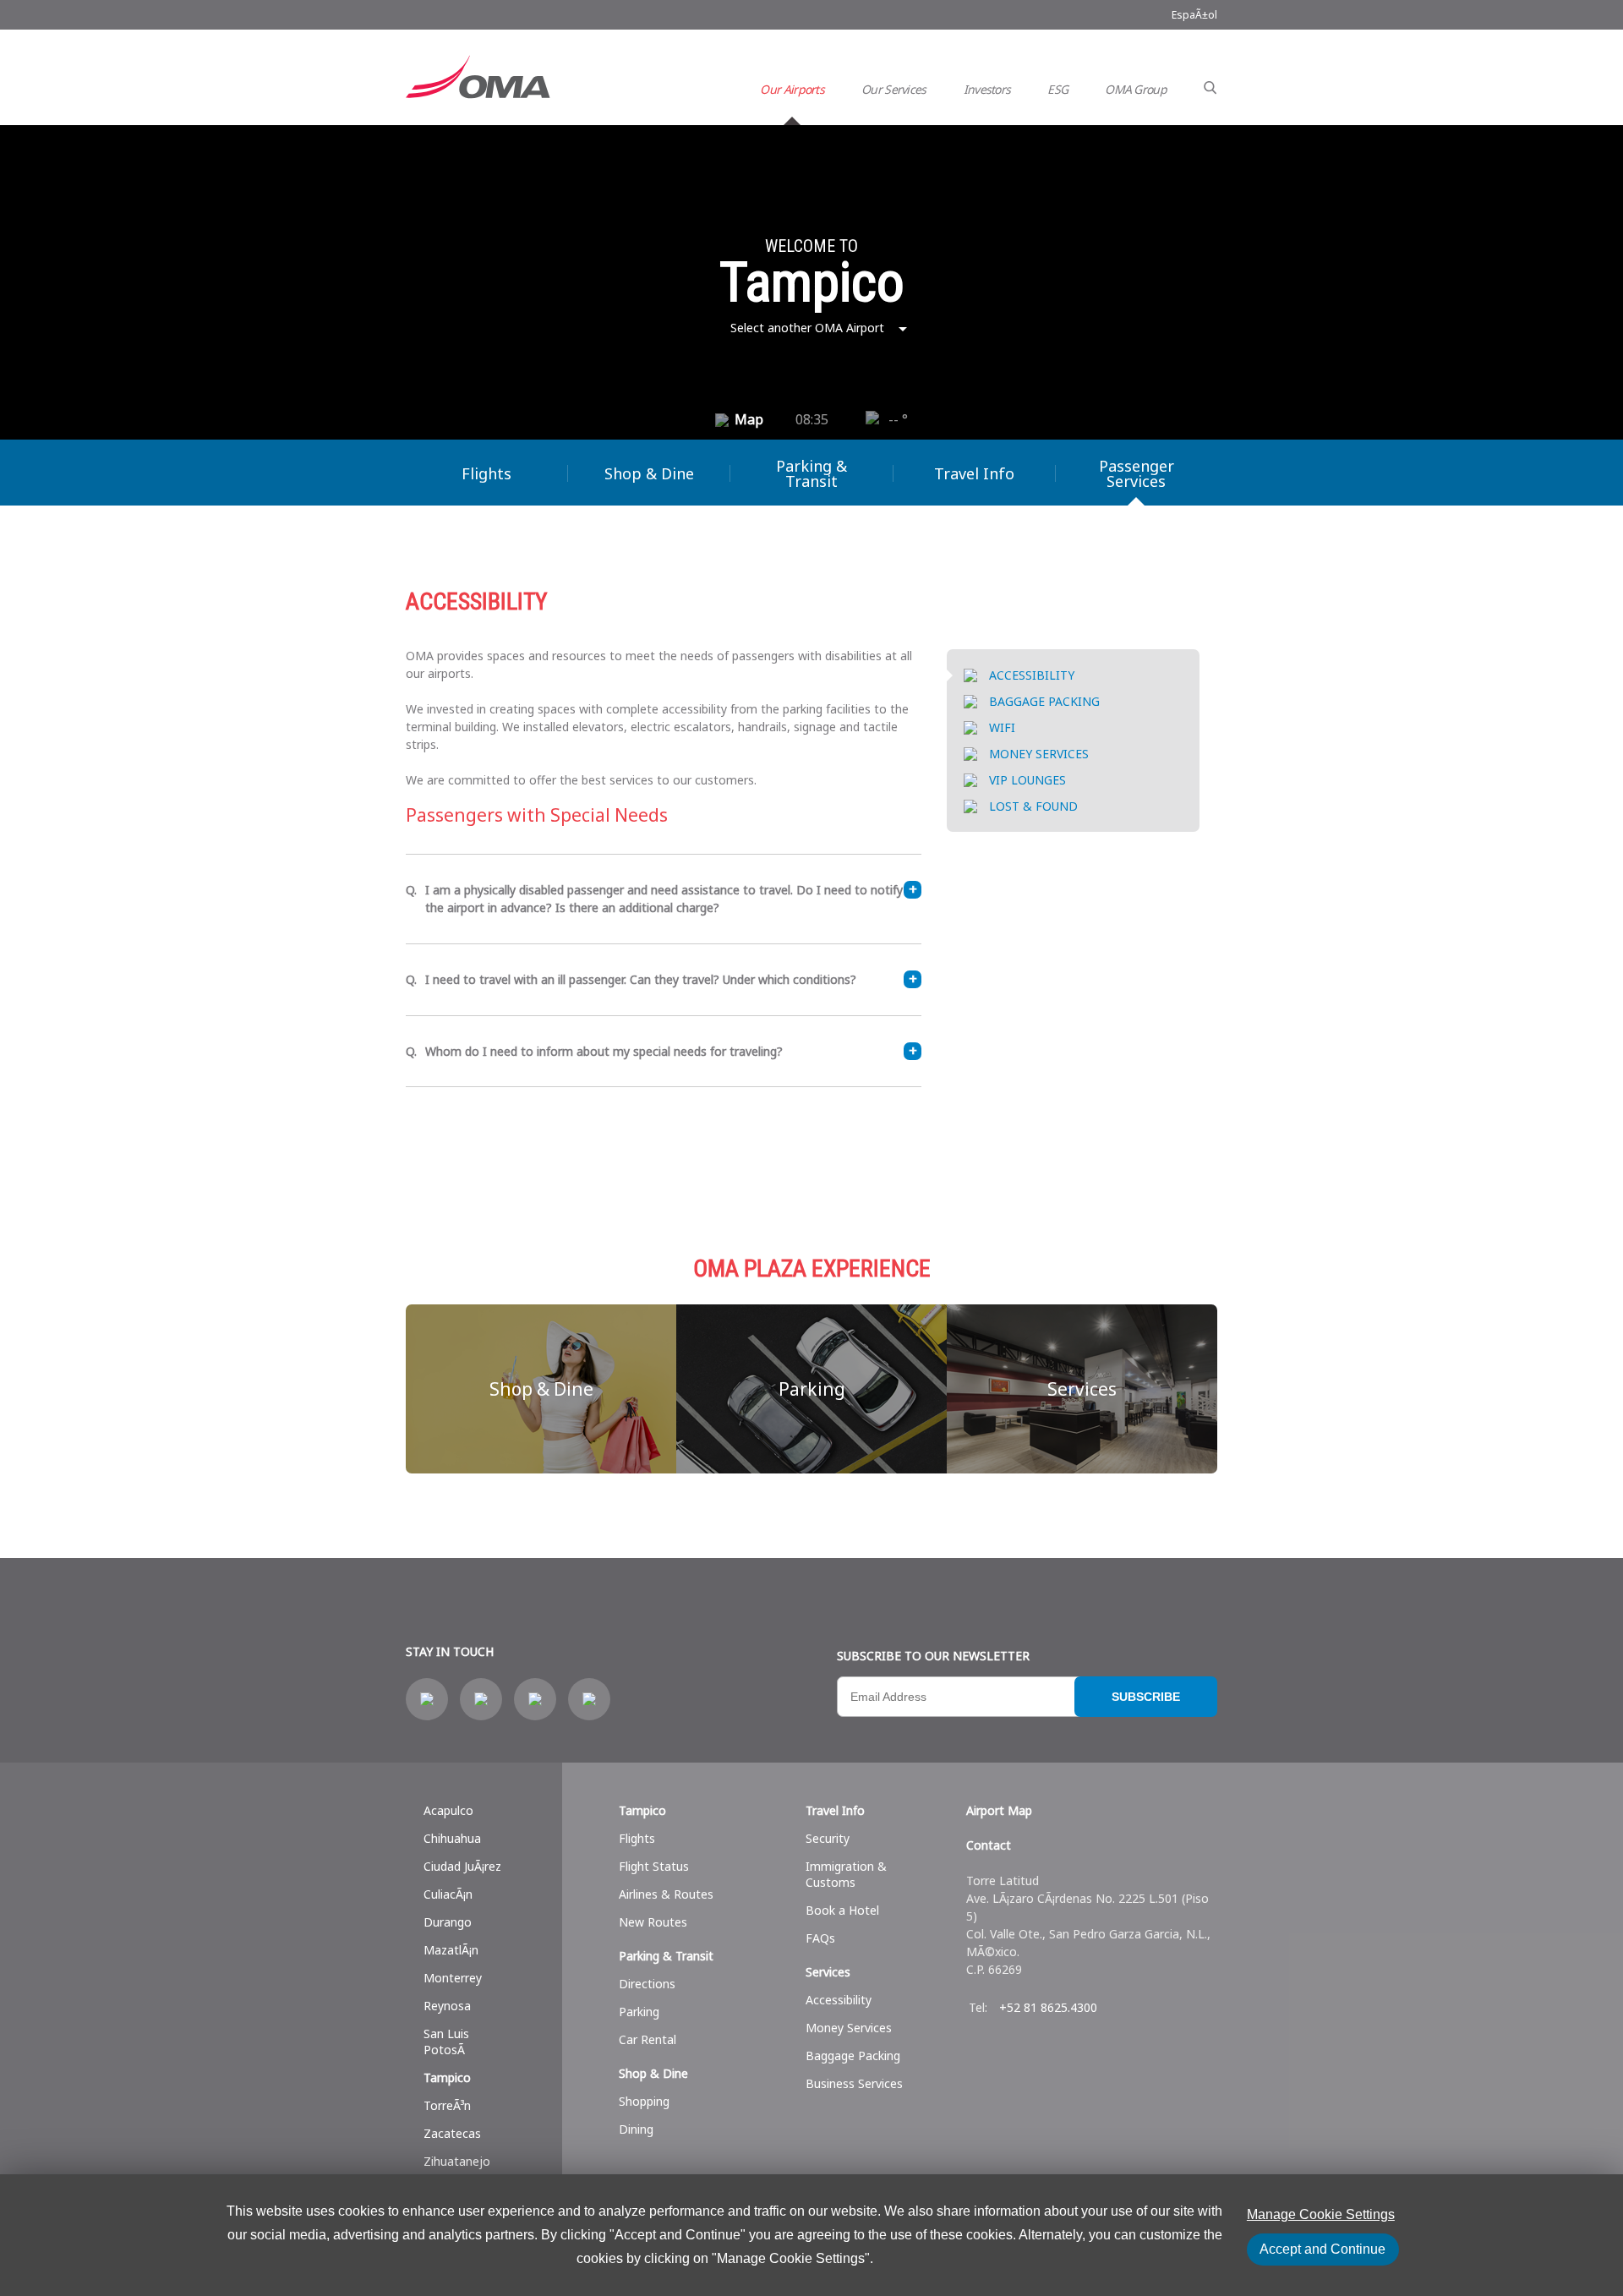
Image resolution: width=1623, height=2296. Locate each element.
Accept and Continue (1322, 2249)
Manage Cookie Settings (1321, 2214)
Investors (987, 89)
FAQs (820, 1938)
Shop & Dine (649, 473)
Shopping (644, 2101)
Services (1082, 1389)
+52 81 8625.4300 (1048, 2007)
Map (749, 419)
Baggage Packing (853, 2055)
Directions (647, 1984)
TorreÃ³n (447, 2105)
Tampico (447, 2077)
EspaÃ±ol (1194, 15)
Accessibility (839, 2000)
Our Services (894, 89)
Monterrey (453, 1978)
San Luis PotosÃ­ (446, 2042)
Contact (989, 1845)
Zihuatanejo (457, 2161)
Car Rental (648, 2039)
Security (828, 1838)
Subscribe (1146, 1697)
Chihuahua (452, 1838)
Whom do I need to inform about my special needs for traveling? (604, 1051)
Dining (636, 2129)
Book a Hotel (842, 1910)
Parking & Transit (811, 473)
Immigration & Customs (846, 1874)
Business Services (854, 2083)
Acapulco (448, 1810)
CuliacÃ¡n (448, 1894)
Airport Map (999, 1810)
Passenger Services (1137, 473)
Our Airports (792, 89)
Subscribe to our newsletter (933, 1656)
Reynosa (447, 2006)
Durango (448, 1922)
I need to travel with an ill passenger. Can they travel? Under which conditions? (641, 979)
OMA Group (1136, 89)
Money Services (849, 2028)
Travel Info (974, 473)
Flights (486, 473)
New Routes (653, 1922)
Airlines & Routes (666, 1894)
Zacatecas (452, 2133)
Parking (812, 1389)
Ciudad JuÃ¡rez (462, 1866)
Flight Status (654, 1866)
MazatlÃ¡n (451, 1950)
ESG (1057, 89)
